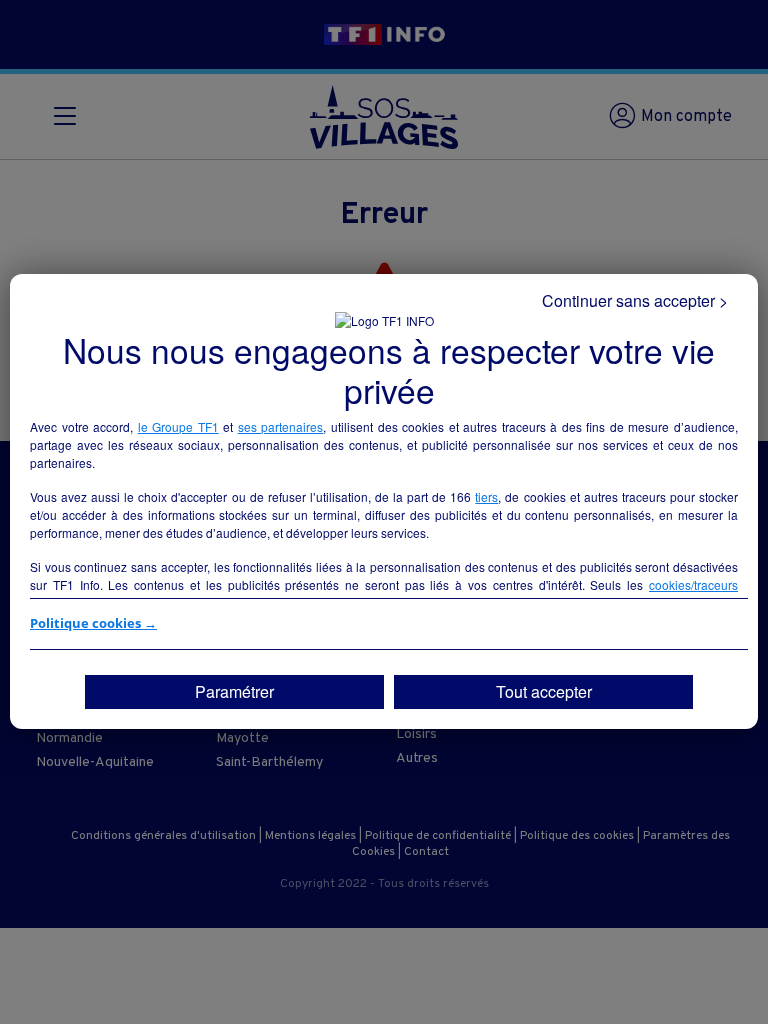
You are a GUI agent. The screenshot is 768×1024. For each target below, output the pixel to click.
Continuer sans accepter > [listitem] (635, 300)
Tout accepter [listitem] (544, 691)
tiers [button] (486, 496)
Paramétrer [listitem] (234, 691)
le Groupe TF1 (178, 426)
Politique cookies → (93, 623)
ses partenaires (281, 426)
